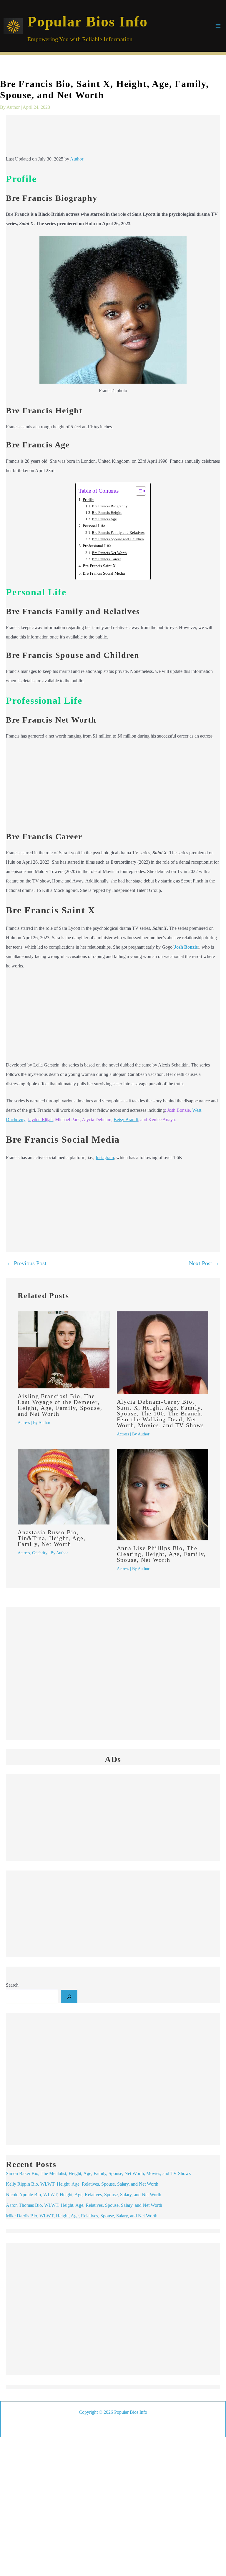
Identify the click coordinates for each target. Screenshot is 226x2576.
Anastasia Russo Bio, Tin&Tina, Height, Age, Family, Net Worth (52, 1538)
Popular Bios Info (88, 21)
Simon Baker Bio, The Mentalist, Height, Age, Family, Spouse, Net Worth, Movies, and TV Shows (98, 2173)
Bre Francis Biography (110, 506)
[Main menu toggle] (218, 26)
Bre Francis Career (106, 559)
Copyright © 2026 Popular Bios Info (113, 2412)
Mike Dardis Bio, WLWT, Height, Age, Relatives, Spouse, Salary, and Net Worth (82, 2216)
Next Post (204, 1263)
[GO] (69, 1997)
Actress (24, 1423)
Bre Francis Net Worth (109, 553)
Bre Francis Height (107, 513)
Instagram (105, 1157)
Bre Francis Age (104, 519)
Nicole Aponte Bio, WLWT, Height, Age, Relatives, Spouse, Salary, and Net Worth (84, 2195)
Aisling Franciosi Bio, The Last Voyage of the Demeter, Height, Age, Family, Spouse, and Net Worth (60, 1405)
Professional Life (97, 546)
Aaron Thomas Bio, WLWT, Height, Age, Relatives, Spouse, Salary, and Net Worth (84, 2205)
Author (77, 159)
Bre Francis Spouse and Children (118, 539)
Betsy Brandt (126, 1120)
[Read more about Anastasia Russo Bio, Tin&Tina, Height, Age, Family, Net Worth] (64, 1486)
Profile (88, 499)
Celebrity (40, 1553)
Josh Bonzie (186, 947)
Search (12, 1985)
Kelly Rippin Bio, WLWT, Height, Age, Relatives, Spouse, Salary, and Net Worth (82, 2184)
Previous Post (26, 1263)
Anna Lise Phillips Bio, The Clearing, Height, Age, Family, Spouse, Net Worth (161, 1554)
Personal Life (94, 526)
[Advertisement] (113, 137)
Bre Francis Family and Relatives (118, 533)
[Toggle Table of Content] (138, 491)
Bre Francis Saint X (99, 566)
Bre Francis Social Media (104, 573)
